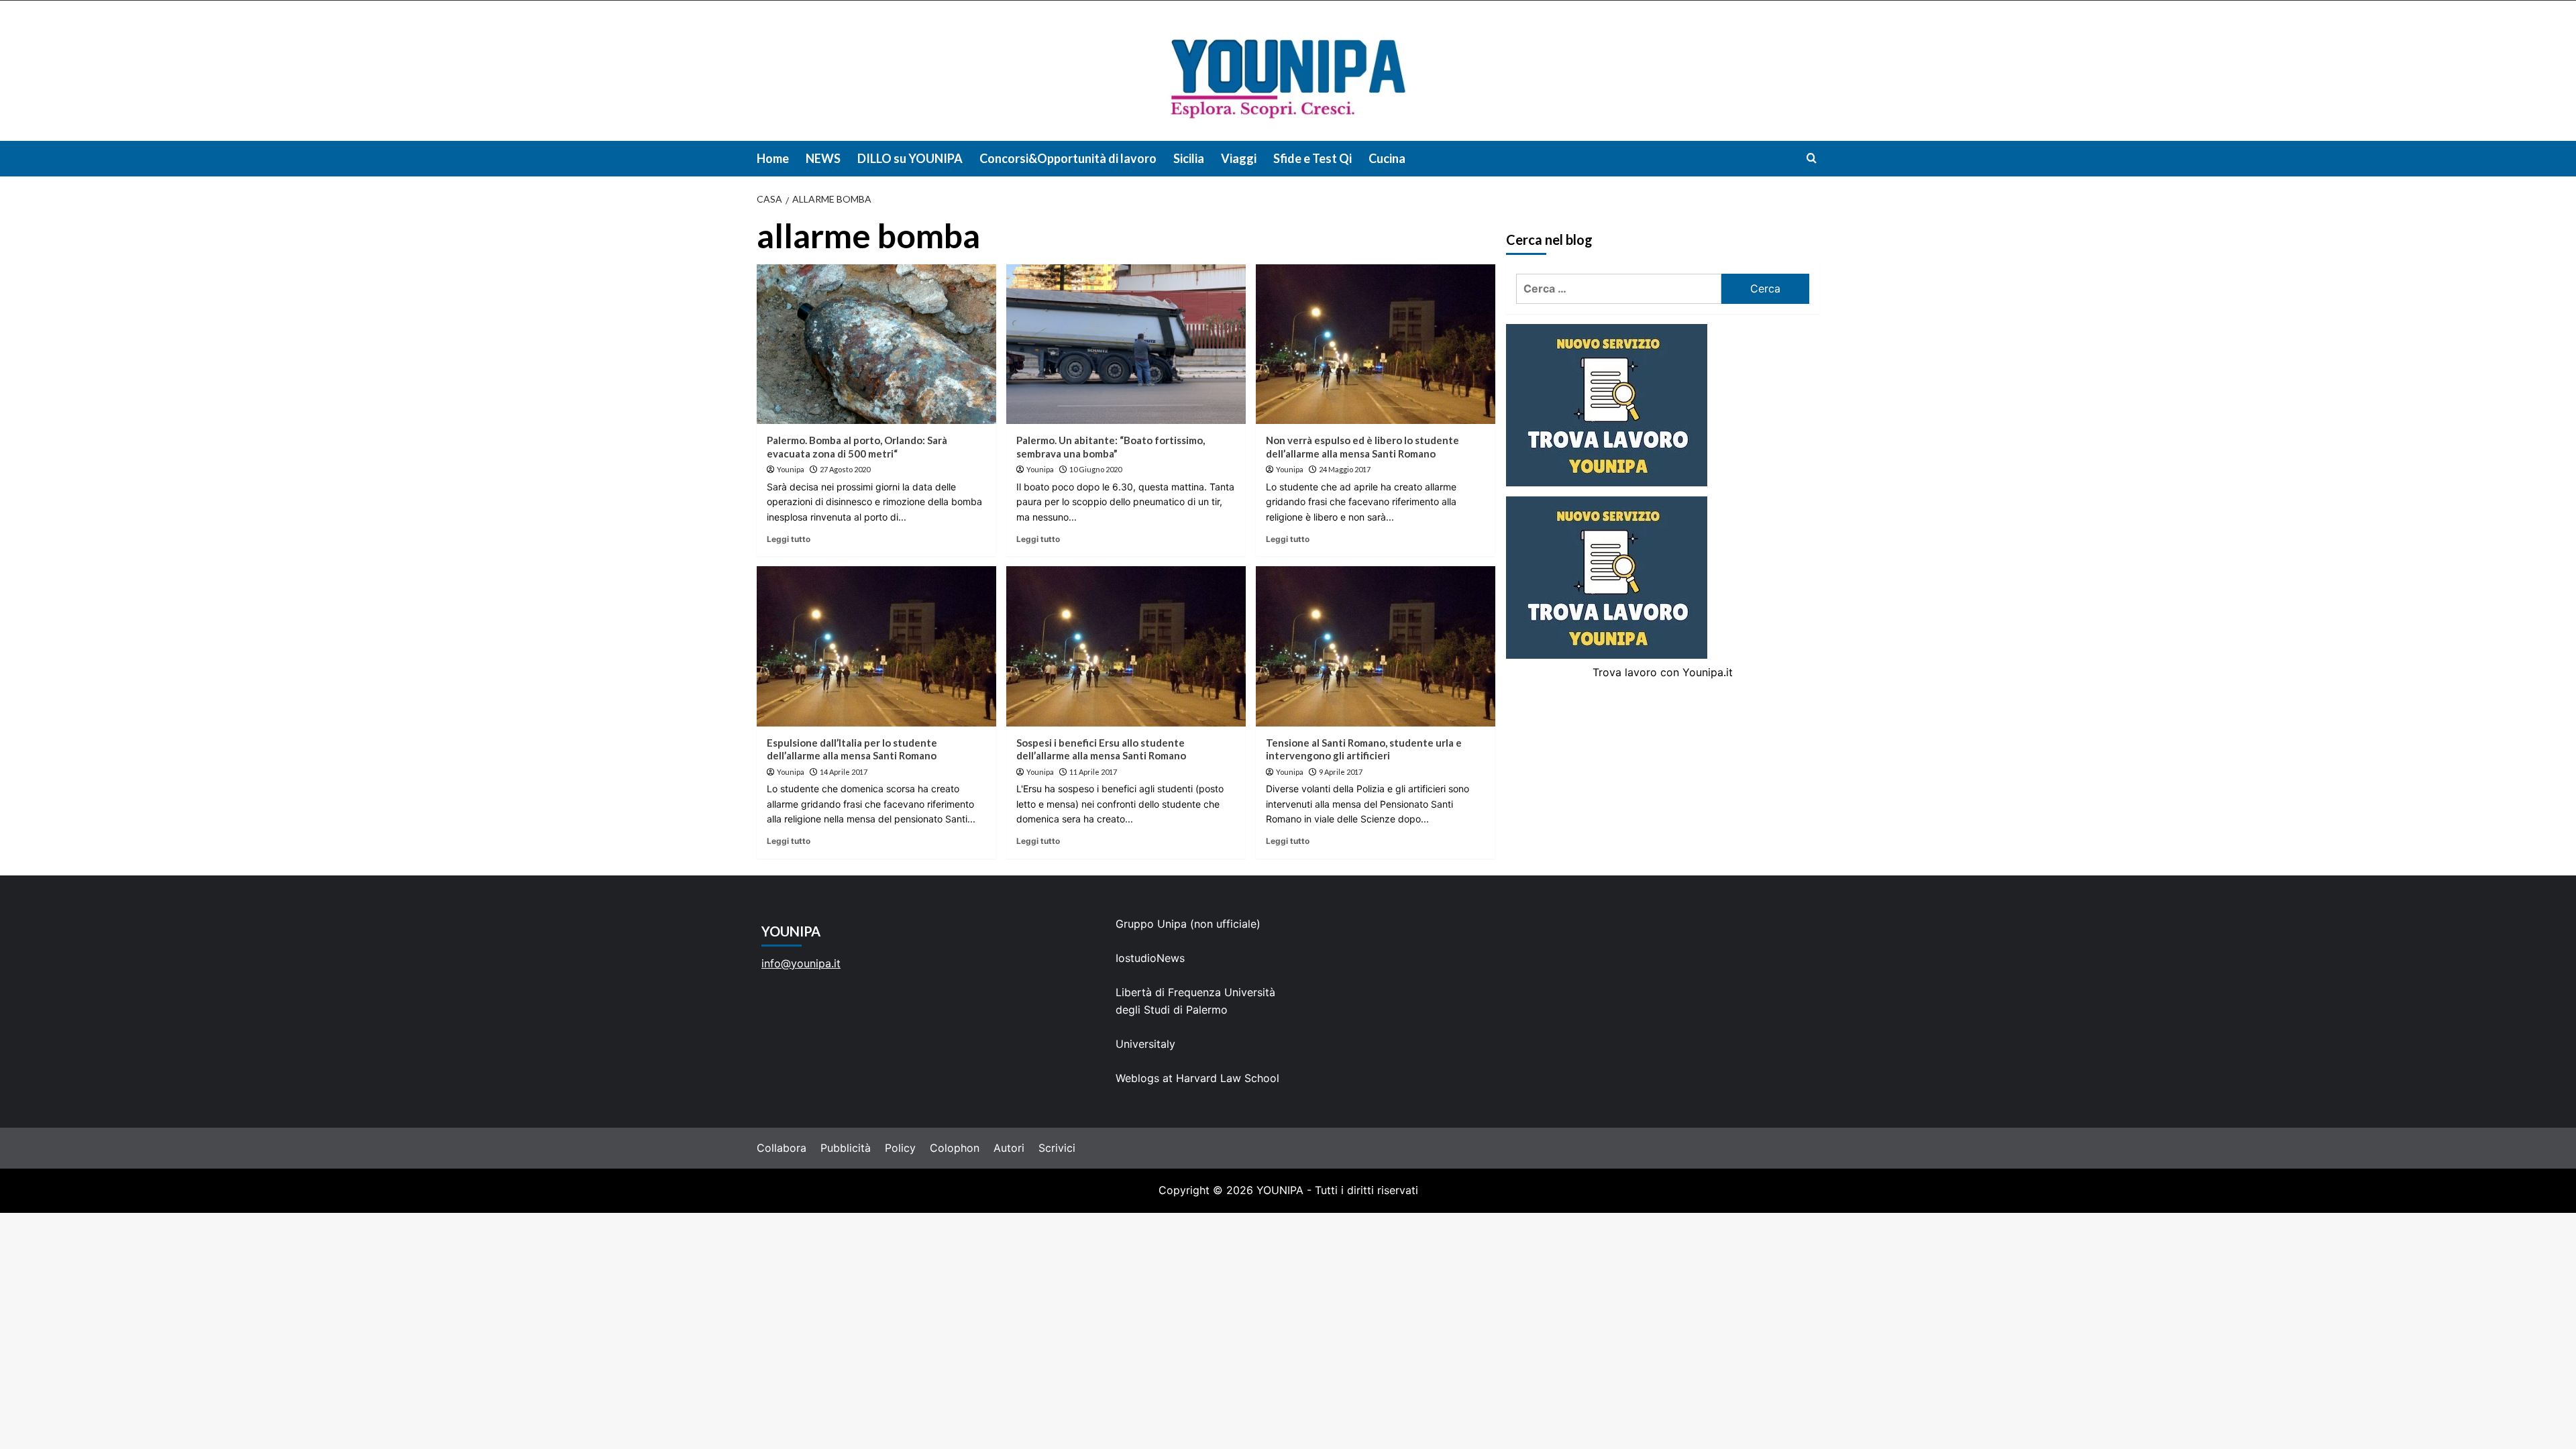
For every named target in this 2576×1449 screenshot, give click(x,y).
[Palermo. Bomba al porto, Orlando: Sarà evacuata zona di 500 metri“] (876, 344)
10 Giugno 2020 (1095, 469)
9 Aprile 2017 (1341, 772)
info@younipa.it (801, 963)
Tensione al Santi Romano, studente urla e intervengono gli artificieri (1364, 749)
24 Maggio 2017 (1345, 469)
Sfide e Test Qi (1312, 158)
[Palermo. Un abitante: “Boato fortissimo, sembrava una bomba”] (1126, 344)
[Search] (1812, 158)
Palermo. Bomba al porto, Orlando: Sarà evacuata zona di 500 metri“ (857, 447)
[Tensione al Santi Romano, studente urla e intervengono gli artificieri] (1376, 646)
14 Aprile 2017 (844, 772)
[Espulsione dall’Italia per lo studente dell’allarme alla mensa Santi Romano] (876, 646)
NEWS (823, 158)
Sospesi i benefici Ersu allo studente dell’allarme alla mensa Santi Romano (1101, 749)
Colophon (955, 1148)
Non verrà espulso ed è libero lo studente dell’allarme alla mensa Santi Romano (1362, 447)
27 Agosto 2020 (845, 469)
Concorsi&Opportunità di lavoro (1068, 158)
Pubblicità (846, 1148)
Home (773, 158)
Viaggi (1239, 158)
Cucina (1387, 158)
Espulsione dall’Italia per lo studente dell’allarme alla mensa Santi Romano (852, 749)
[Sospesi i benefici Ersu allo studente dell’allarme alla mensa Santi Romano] (1126, 646)
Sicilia (1189, 158)
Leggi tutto (789, 539)
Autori (1009, 1148)
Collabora (782, 1148)
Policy (900, 1148)
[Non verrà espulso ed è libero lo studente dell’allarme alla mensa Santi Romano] (1376, 344)
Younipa (791, 469)
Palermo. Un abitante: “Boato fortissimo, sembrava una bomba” (1111, 447)
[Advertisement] (1288, 1313)
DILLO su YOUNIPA (910, 158)
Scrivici (1057, 1148)
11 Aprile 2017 (1093, 772)
